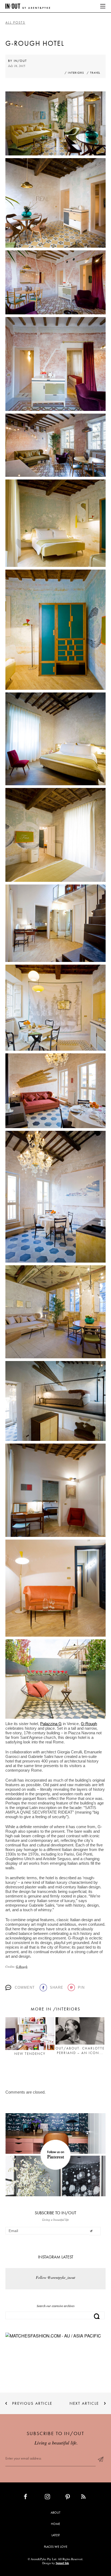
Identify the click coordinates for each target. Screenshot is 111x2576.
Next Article (84, 2403)
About (55, 2513)
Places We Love (56, 2547)
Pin (81, 1987)
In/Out (20, 61)
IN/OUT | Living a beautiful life (28, 6)
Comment (25, 1987)
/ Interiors (74, 73)
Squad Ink (62, 2563)
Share (57, 1987)
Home (55, 2524)
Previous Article (32, 2403)
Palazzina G (51, 1724)
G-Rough (89, 1724)
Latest (56, 2535)
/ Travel (93, 73)
